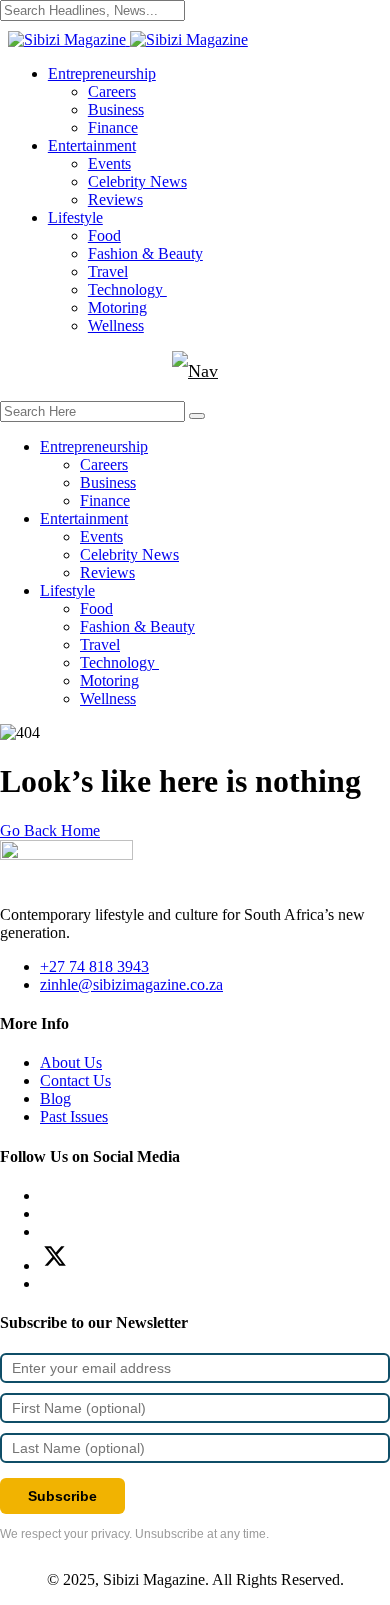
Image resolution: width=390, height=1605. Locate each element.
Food (104, 235)
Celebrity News (137, 181)
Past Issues (74, 1116)
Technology (127, 289)
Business (116, 109)
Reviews (115, 199)
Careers (112, 91)
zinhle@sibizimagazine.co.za (131, 984)
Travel (108, 271)
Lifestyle (75, 217)
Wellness (116, 325)
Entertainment (92, 145)
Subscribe (62, 1496)
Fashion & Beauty (145, 253)
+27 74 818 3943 (94, 966)
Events (109, 163)
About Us (71, 1062)
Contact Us (75, 1080)
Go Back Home (50, 830)
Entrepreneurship (102, 73)
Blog (55, 1098)
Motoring (117, 307)
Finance (113, 127)
